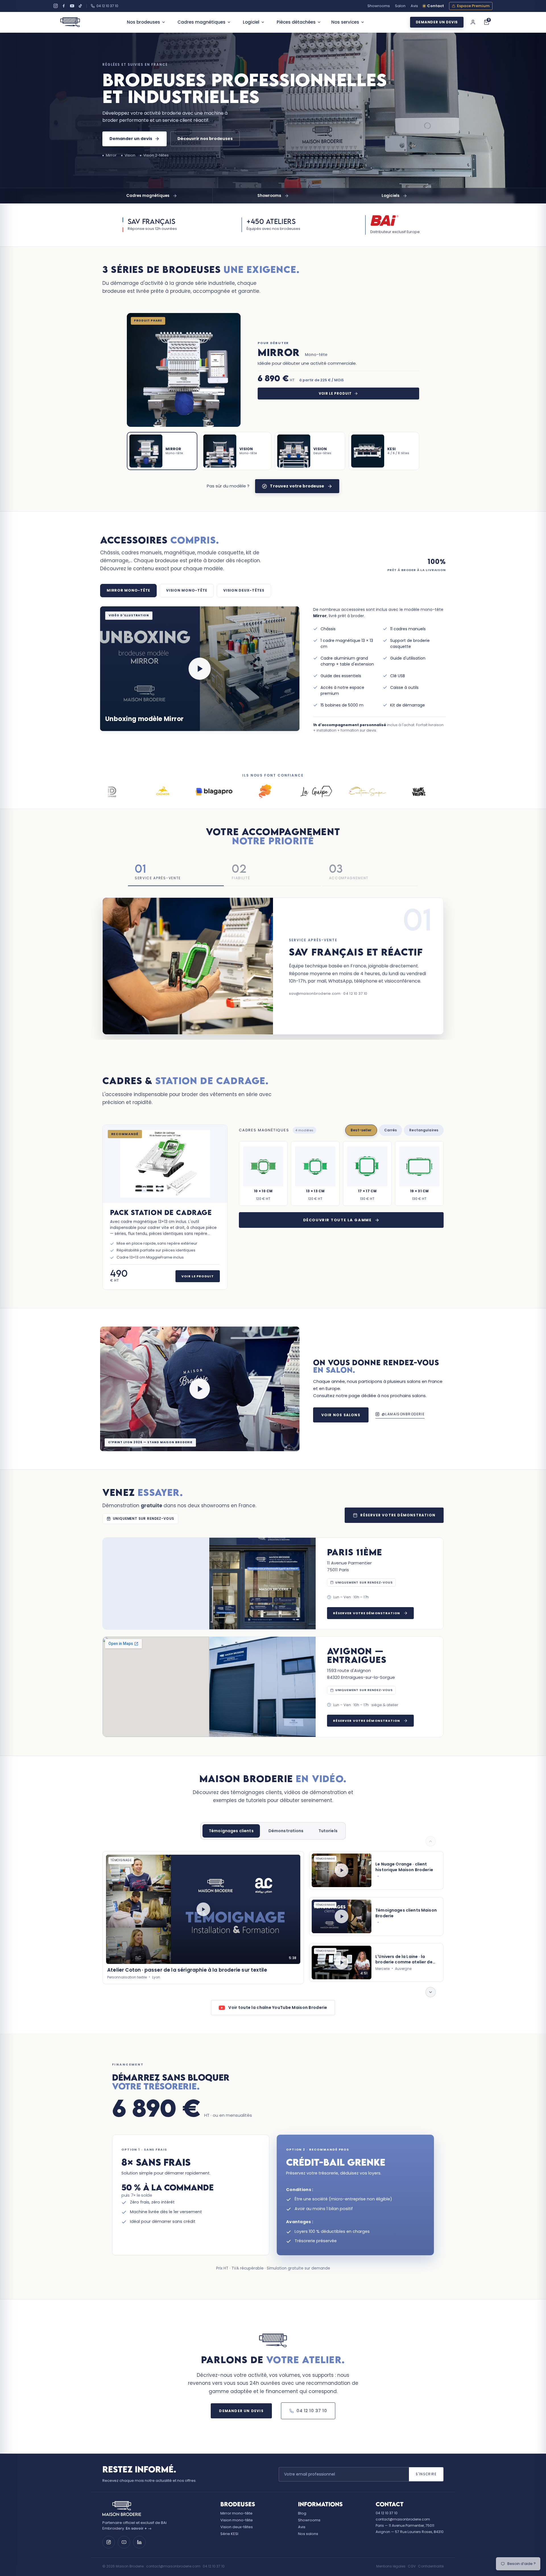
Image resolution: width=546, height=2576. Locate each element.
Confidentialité (431, 2566)
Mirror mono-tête (236, 2513)
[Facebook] (64, 6)
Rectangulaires (424, 1130)
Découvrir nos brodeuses (205, 139)
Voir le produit (335, 394)
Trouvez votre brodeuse (297, 486)
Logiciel (251, 22)
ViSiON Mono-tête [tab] (187, 590)
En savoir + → (139, 2528)
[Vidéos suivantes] (431, 1993)
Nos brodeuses (143, 22)
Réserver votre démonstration (398, 1515)
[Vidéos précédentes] (431, 1841)
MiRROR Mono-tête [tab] (128, 590)
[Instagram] (56, 6)
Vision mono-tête (237, 2520)
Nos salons (308, 2534)
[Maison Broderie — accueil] (70, 22)
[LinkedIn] (139, 2542)
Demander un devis (437, 22)
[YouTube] (72, 6)
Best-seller (361, 1130)
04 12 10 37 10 (107, 6)
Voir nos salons (341, 1415)
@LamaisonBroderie (403, 1414)
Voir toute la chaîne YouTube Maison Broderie (278, 2007)
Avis (414, 6)
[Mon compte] (473, 22)
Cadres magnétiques (201, 22)
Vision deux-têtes (237, 2527)
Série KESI (229, 2534)
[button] (200, 669)
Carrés (391, 1130)
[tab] (162, 451)
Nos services (345, 22)
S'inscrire (426, 2474)
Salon (400, 6)
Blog (302, 2513)
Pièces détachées (296, 22)
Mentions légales (391, 2566)
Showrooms (379, 6)
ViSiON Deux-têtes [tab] (244, 590)
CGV (412, 2566)
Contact (436, 6)
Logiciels (391, 196)
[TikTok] (80, 6)
